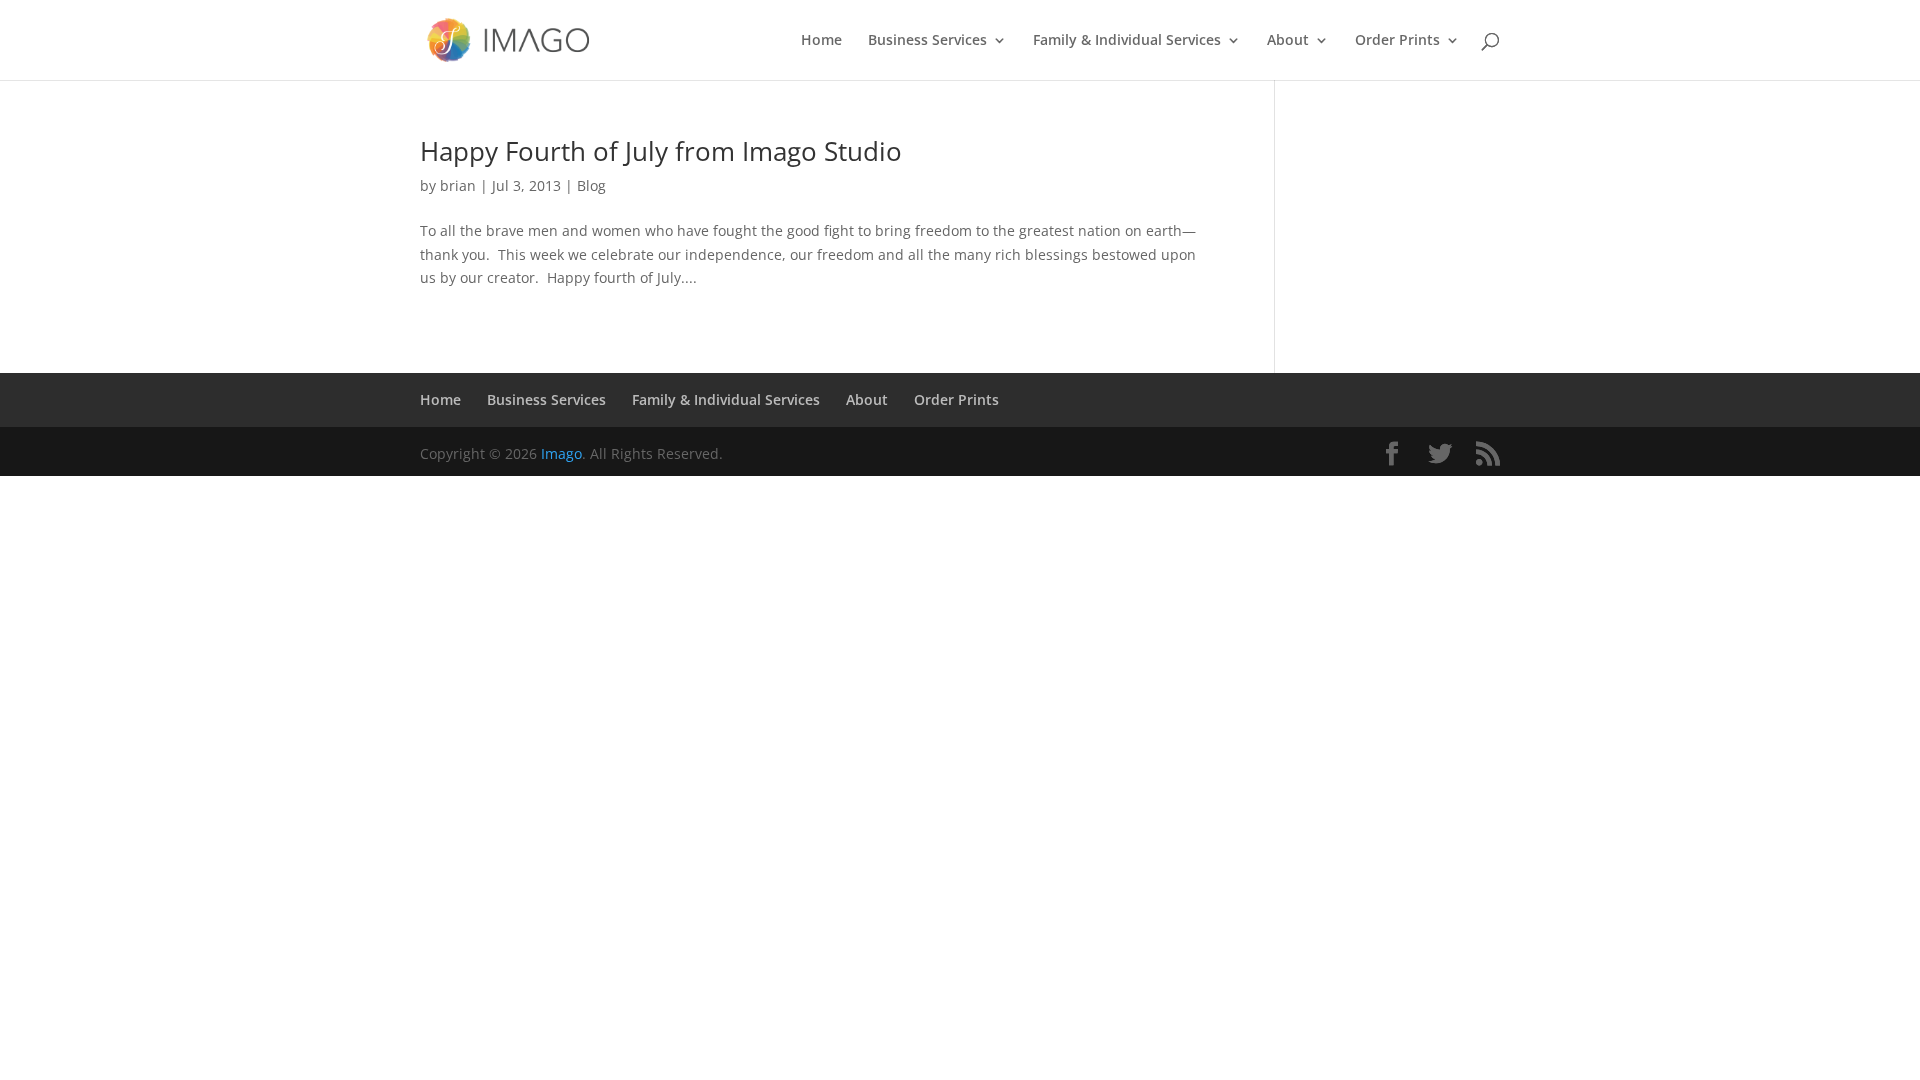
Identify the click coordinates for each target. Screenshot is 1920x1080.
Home (821, 41)
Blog (591, 185)
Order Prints (1397, 41)
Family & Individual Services (1127, 41)
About (1288, 41)
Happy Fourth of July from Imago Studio (661, 151)
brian (458, 185)
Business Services (927, 41)
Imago (561, 453)
